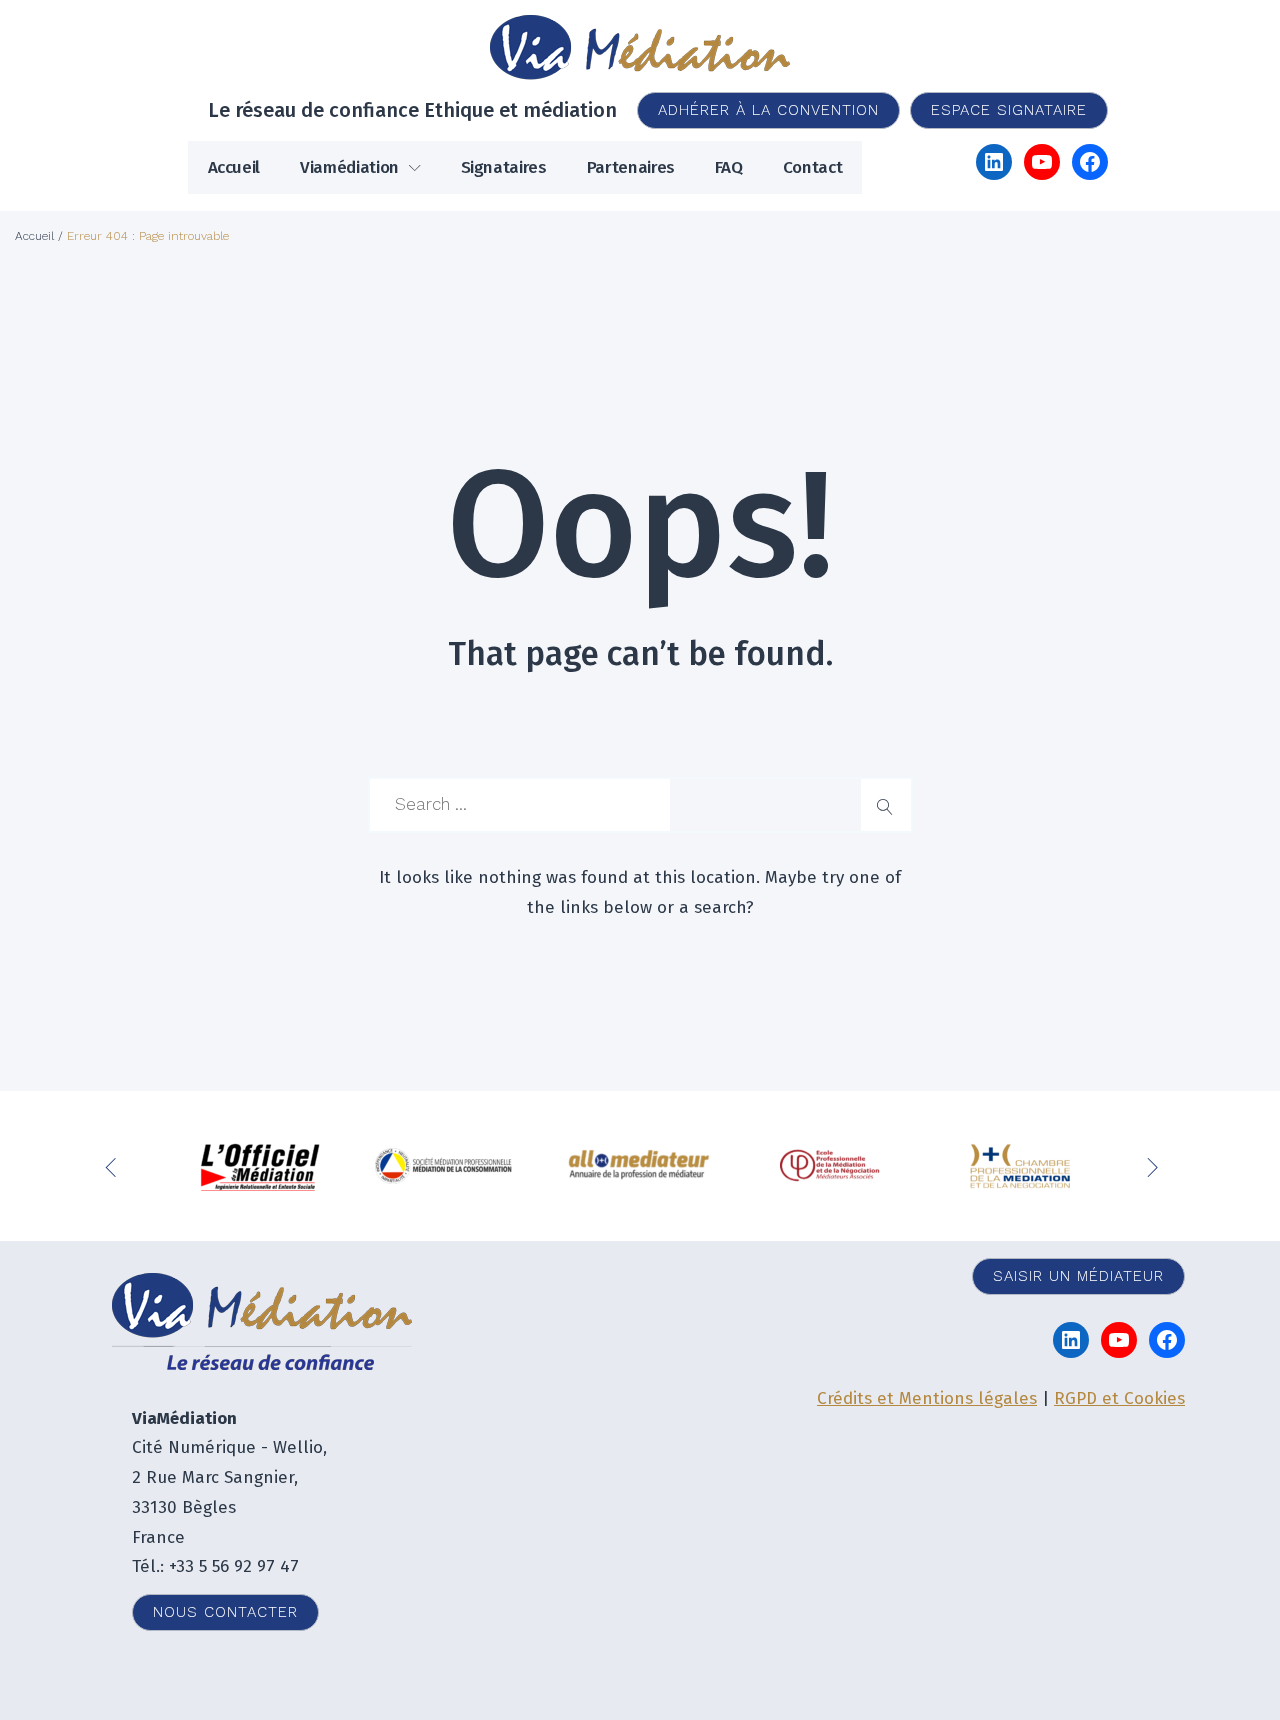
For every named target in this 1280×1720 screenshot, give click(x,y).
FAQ (729, 167)
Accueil (234, 167)
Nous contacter (225, 1612)
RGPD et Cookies (1119, 1398)
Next (1155, 1166)
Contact (813, 167)
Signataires (504, 167)
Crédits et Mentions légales (927, 1398)
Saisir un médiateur (1078, 1276)
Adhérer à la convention (768, 110)
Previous (115, 1166)
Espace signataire (1009, 110)
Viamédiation (349, 167)
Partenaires (631, 167)
